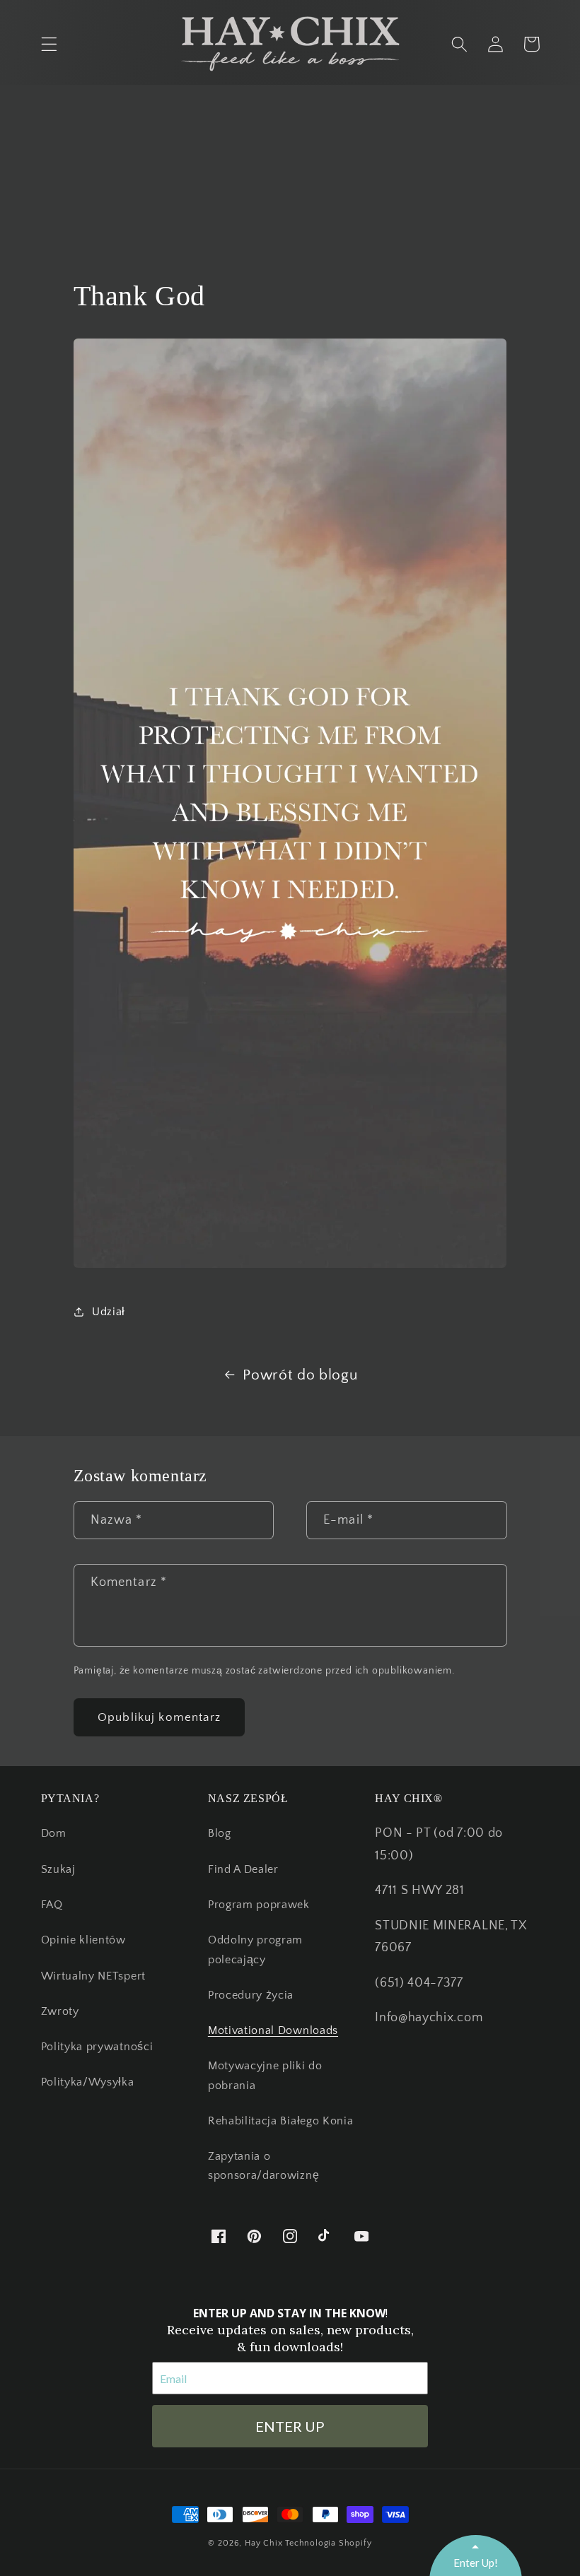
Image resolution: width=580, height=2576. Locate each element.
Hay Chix (263, 2543)
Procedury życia (251, 1995)
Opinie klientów (83, 1940)
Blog (220, 1833)
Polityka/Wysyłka (88, 2082)
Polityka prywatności (97, 2047)
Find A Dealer (243, 1869)
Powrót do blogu (300, 1375)
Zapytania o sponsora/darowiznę (263, 2166)
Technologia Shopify (328, 2543)
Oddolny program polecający (255, 1949)
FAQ (52, 1905)
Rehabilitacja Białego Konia (281, 2121)
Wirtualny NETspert (93, 1976)
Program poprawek (259, 1905)
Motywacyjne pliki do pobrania (265, 2075)
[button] (49, 44)
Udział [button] (109, 1312)
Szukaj (58, 1869)
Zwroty (60, 2011)
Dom (54, 1833)
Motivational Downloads (273, 2030)
